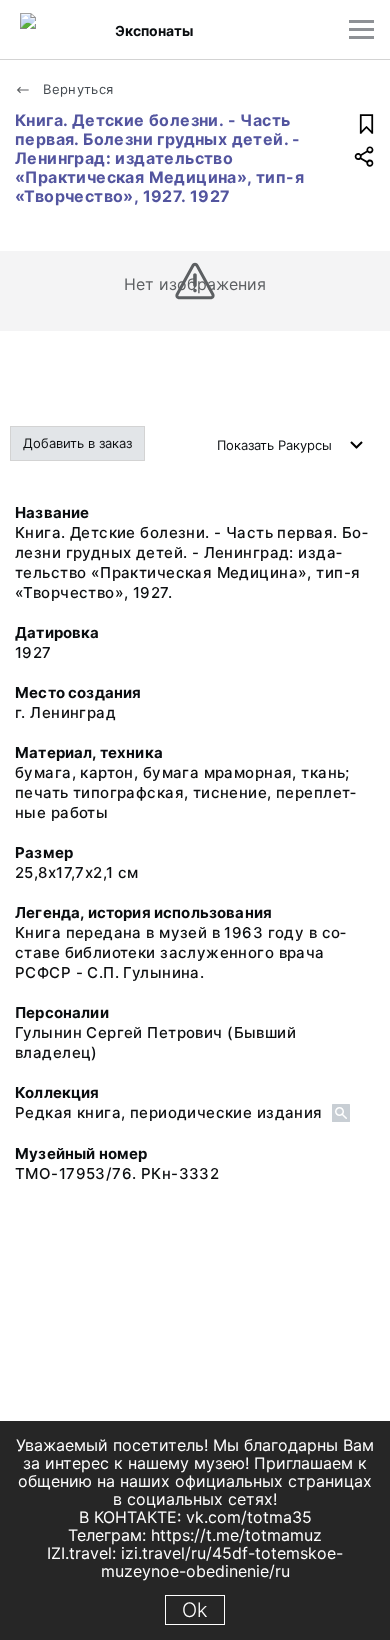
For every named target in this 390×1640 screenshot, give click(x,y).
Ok (195, 1610)
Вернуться (76, 89)
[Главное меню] (361, 29)
